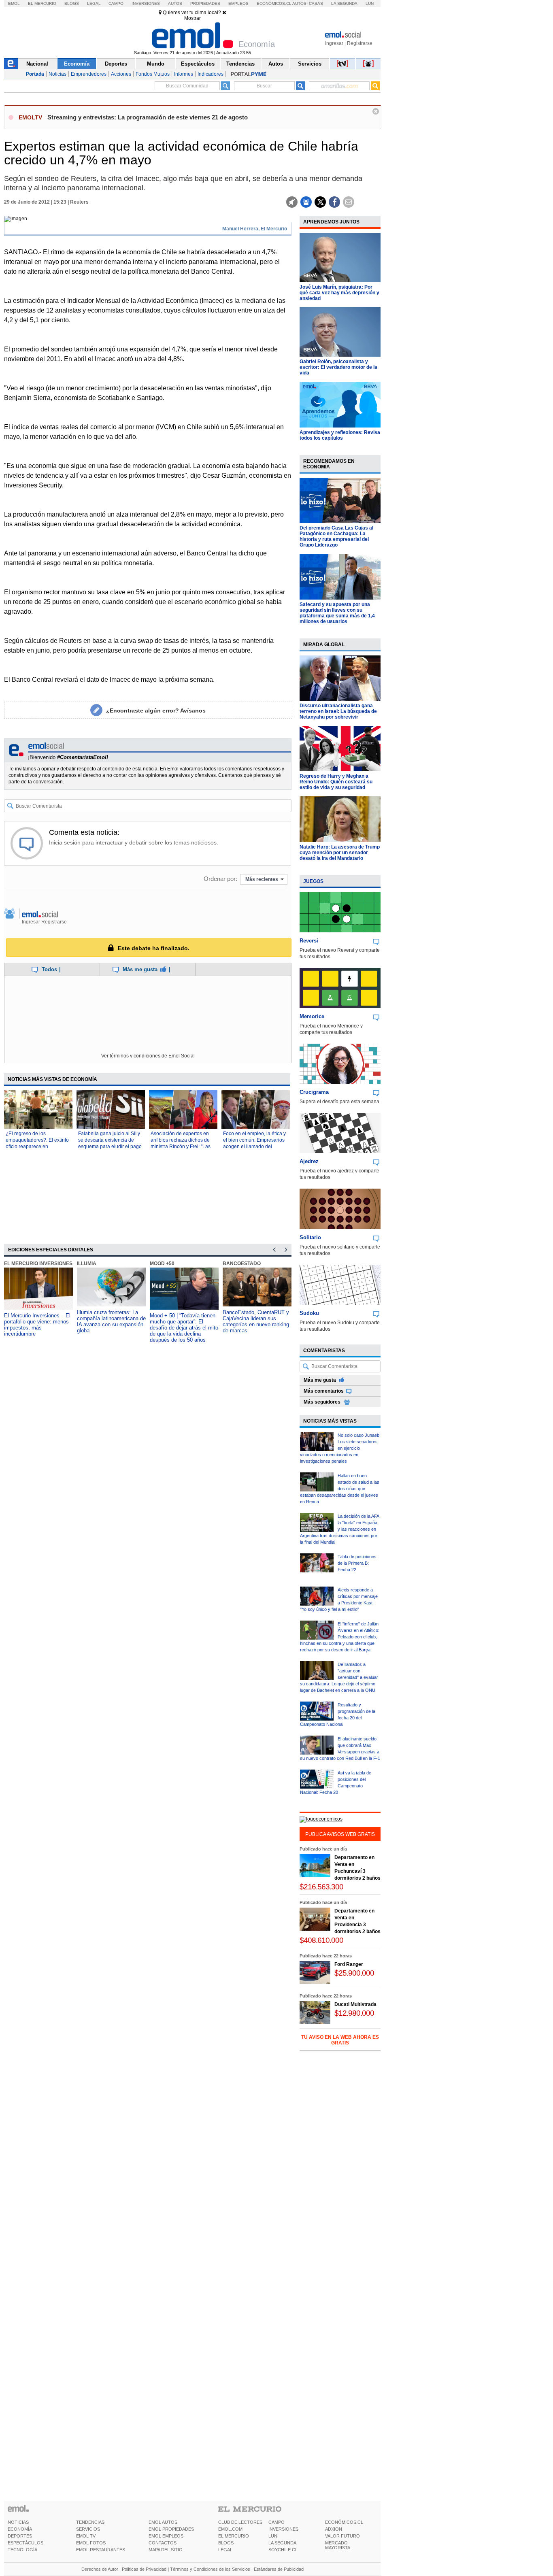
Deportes (116, 64)
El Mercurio (42, 3)
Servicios (310, 64)
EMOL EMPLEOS (166, 2536)
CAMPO (276, 2522)
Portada (35, 74)
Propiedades (205, 3)
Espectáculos (198, 64)
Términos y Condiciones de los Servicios (210, 2569)
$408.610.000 (321, 1940)
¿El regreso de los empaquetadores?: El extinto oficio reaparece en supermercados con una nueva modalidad (37, 1147)
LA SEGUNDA (282, 2543)
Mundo (156, 64)
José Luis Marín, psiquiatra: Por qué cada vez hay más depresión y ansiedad (339, 293)
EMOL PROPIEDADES (171, 2529)
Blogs (72, 3)
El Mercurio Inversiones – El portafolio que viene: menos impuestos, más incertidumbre (37, 1325)
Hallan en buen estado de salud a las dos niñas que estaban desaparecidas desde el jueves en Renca (340, 1489)
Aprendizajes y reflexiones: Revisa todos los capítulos (340, 435)
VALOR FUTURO (342, 2536)
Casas (316, 3)
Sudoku (309, 1313)
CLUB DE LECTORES (240, 2522)
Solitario (310, 1237)
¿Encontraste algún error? (156, 710)
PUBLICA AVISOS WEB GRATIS (340, 1834)
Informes (184, 74)
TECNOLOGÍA (22, 2550)
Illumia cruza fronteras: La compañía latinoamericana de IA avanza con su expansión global (111, 1321)
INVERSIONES (283, 2529)
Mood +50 (162, 1264)
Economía (77, 64)
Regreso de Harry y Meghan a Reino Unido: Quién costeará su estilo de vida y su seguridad (336, 782)
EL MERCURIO (234, 2536)
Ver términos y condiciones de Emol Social (148, 1056)
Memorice (312, 1016)
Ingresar (334, 43)
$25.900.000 (354, 1973)
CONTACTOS (163, 2543)
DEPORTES (20, 2536)
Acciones (121, 74)
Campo (116, 3)
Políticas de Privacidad (144, 2569)
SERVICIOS (88, 2529)
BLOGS (226, 2543)
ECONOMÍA (20, 2529)
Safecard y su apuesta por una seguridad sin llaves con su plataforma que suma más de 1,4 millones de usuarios (337, 613)
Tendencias (240, 64)
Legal (94, 3)
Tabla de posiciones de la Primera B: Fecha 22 (357, 1563)
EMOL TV (86, 2536)
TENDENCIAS (90, 2522)
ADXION (334, 2529)
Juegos (313, 881)
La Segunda (344, 3)
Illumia (87, 1264)
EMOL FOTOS (91, 2543)
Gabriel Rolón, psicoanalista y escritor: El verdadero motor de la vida (338, 367)
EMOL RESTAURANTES (101, 2550)
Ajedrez (309, 1161)
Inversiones (146, 3)
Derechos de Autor (100, 2569)
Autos (175, 3)
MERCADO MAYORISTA (338, 2545)
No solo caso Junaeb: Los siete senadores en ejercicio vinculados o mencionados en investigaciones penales (340, 1448)
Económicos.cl (274, 3)
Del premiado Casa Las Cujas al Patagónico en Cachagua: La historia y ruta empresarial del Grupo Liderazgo (336, 536)
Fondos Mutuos (153, 74)
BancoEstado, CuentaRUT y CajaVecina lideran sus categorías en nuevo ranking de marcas (256, 1321)
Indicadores (211, 74)
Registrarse (360, 43)
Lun (370, 3)
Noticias (57, 74)
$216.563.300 (321, 1887)
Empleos (238, 3)
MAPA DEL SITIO (166, 2550)
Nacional (37, 64)
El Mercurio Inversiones (38, 1264)
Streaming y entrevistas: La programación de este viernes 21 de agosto (148, 117)
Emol (14, 3)
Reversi (309, 941)
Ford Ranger (349, 1964)
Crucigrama (314, 1092)
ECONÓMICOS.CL (344, 2522)
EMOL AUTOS (163, 2522)
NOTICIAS (18, 2522)
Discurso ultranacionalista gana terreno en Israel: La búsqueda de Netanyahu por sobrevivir (338, 711)
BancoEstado (242, 1264)
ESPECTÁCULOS (26, 2543)
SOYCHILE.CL (283, 2550)
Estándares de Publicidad (279, 2569)
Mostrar (192, 18)
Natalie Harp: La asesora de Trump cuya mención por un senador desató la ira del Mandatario (340, 853)
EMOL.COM (230, 2529)
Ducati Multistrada (355, 2004)
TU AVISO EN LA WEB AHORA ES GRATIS (340, 2040)
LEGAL (225, 2550)
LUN (273, 2536)
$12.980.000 (354, 2013)
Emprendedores (89, 74)
